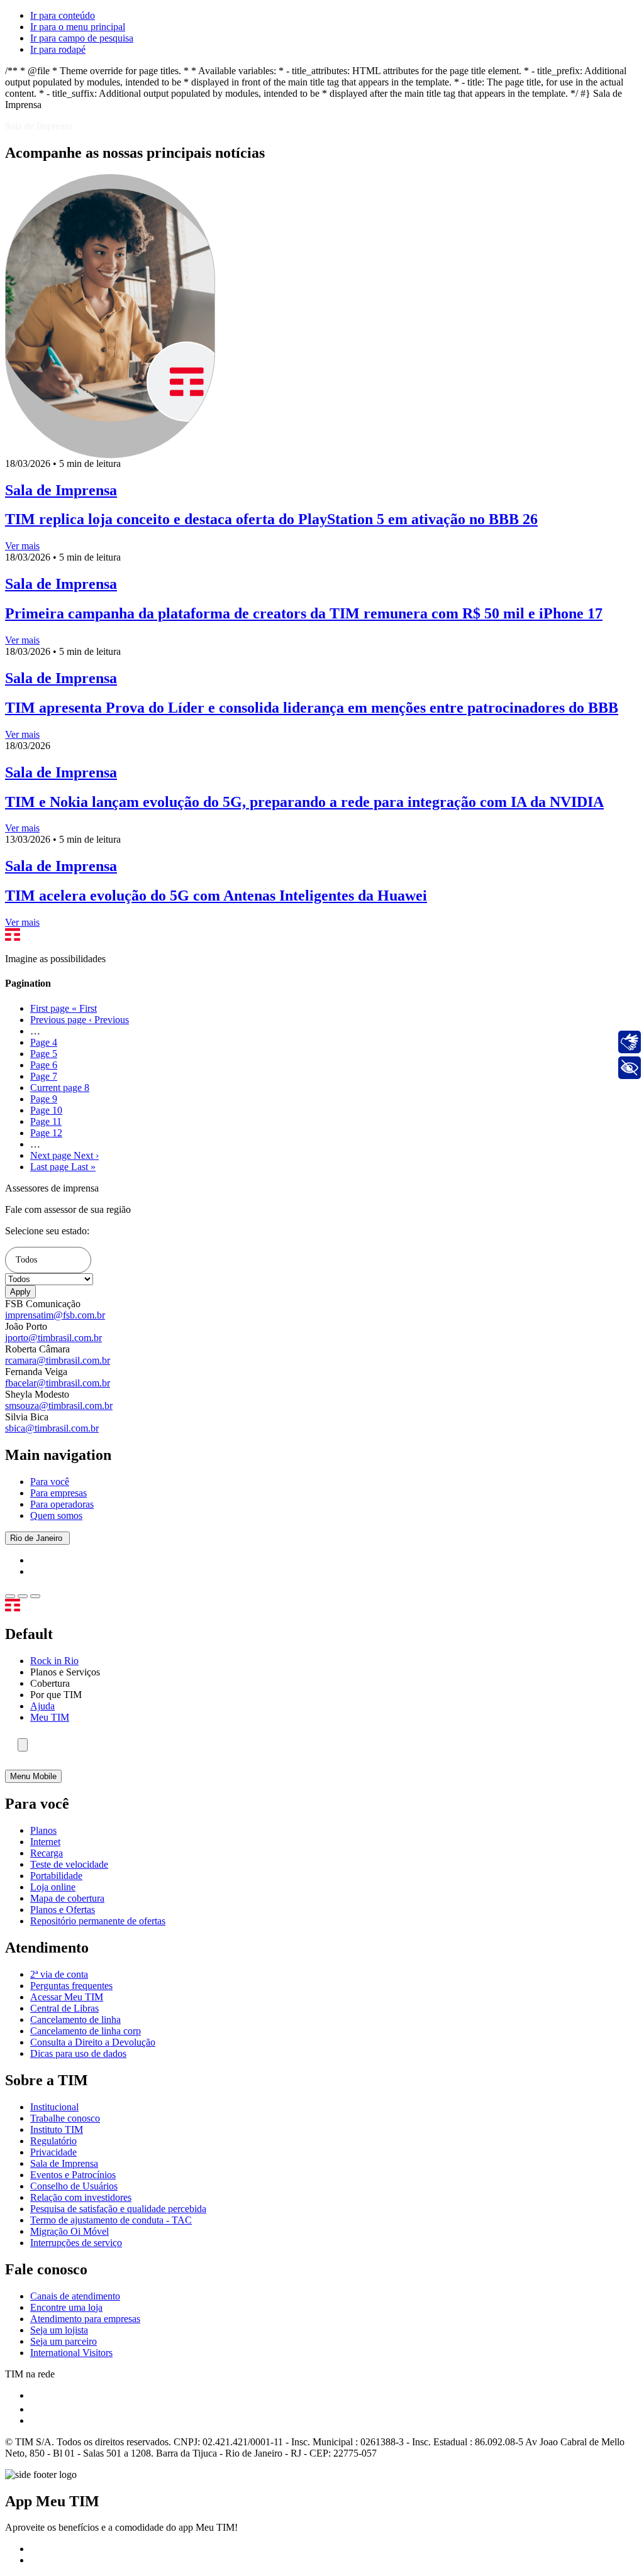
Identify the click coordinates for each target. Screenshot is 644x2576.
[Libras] (630, 1042)
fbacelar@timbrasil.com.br (58, 1383)
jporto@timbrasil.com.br (53, 1338)
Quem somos (56, 1515)
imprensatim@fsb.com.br (55, 1315)
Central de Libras (64, 2008)
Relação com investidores (81, 2197)
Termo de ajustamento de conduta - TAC (111, 2220)
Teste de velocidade (69, 1864)
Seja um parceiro (64, 2341)
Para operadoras (62, 1504)
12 (46, 1133)
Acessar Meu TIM (67, 1997)
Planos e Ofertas (63, 1910)
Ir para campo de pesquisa (82, 38)
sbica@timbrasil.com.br (52, 1428)
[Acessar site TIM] (29, 1608)
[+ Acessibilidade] (630, 1068)
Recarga (47, 1853)
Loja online (53, 1887)
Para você (50, 1482)
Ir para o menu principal (78, 27)
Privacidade (53, 2152)
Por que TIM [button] (56, 1695)
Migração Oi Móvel (69, 2231)
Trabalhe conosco (65, 2118)
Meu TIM (50, 1717)
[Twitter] (36, 2409)
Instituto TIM (57, 2129)
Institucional (54, 2107)
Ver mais (22, 546)
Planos (43, 1830)
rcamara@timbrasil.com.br (58, 1360)
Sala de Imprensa (64, 2163)
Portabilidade (56, 1876)
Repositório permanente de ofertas (98, 1921)
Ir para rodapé (58, 49)
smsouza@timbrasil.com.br (59, 1406)
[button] (48, 1260)
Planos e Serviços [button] (65, 1672)
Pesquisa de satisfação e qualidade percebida (118, 2209)
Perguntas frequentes (71, 1986)
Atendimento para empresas (85, 2319)
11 (46, 1121)
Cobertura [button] (50, 1683)
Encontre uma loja (66, 2307)
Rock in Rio (54, 1661)
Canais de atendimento (75, 2296)
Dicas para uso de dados (78, 2053)
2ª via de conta (59, 1974)
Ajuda (42, 1706)
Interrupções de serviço (76, 2243)
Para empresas (58, 1493)
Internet (45, 1842)
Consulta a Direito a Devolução (93, 2042)
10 (46, 1110)
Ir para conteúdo (63, 15)
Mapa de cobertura (67, 1898)
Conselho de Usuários (74, 2186)
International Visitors (71, 2353)
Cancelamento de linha (75, 2020)
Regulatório (53, 2141)
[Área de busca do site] (23, 1745)
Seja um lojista (59, 2330)
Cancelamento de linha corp (86, 2031)
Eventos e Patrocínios (73, 2175)
